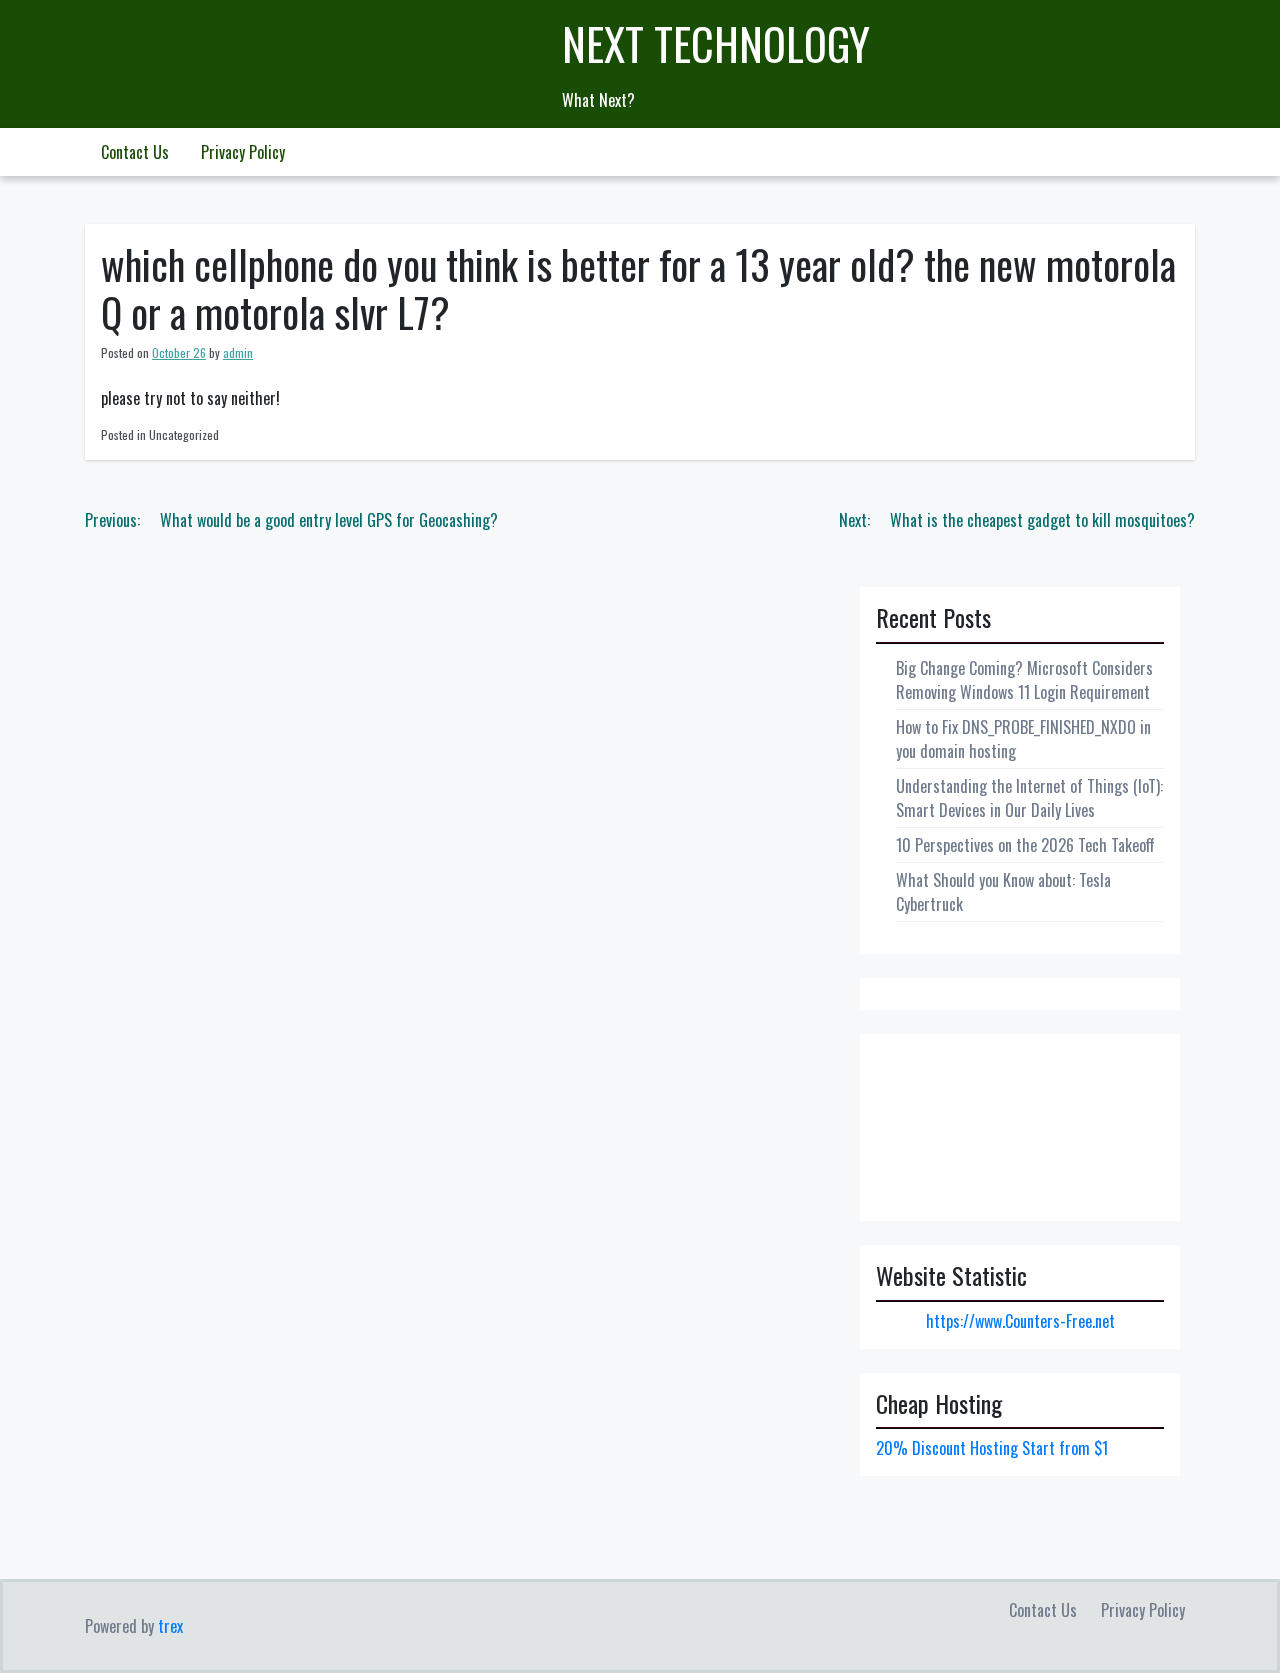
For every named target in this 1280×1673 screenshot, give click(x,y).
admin (238, 352)
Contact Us (135, 152)
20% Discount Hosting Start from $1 (992, 1448)
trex (170, 1626)
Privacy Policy (243, 152)
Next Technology (716, 43)
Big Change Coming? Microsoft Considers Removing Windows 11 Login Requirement (1024, 680)
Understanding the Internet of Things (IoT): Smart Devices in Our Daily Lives (1029, 798)
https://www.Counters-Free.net (1020, 1321)
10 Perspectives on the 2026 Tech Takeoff (1025, 845)
